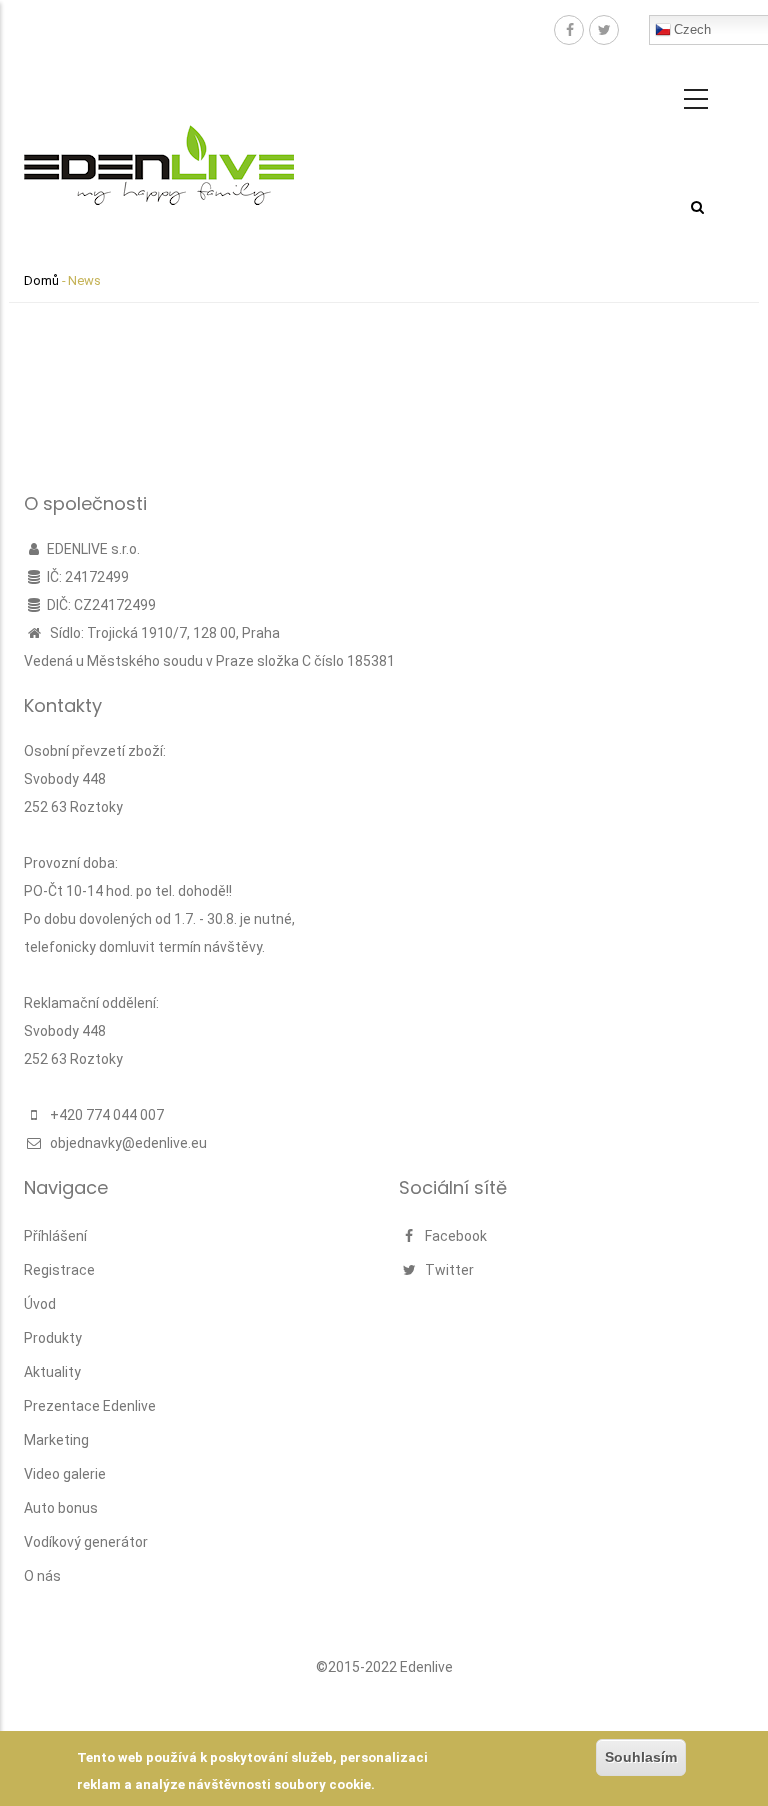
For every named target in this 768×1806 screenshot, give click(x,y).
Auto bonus (61, 1508)
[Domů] (159, 144)
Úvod (40, 1304)
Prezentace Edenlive (90, 1406)
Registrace (59, 1270)
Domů (41, 280)
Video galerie (65, 1474)
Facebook (454, 1236)
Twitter (448, 1270)
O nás (42, 1576)
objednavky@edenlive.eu (127, 1143)
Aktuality (52, 1372)
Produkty (53, 1338)
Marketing (56, 1440)
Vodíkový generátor (86, 1542)
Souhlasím (641, 1757)
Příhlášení (55, 1236)
